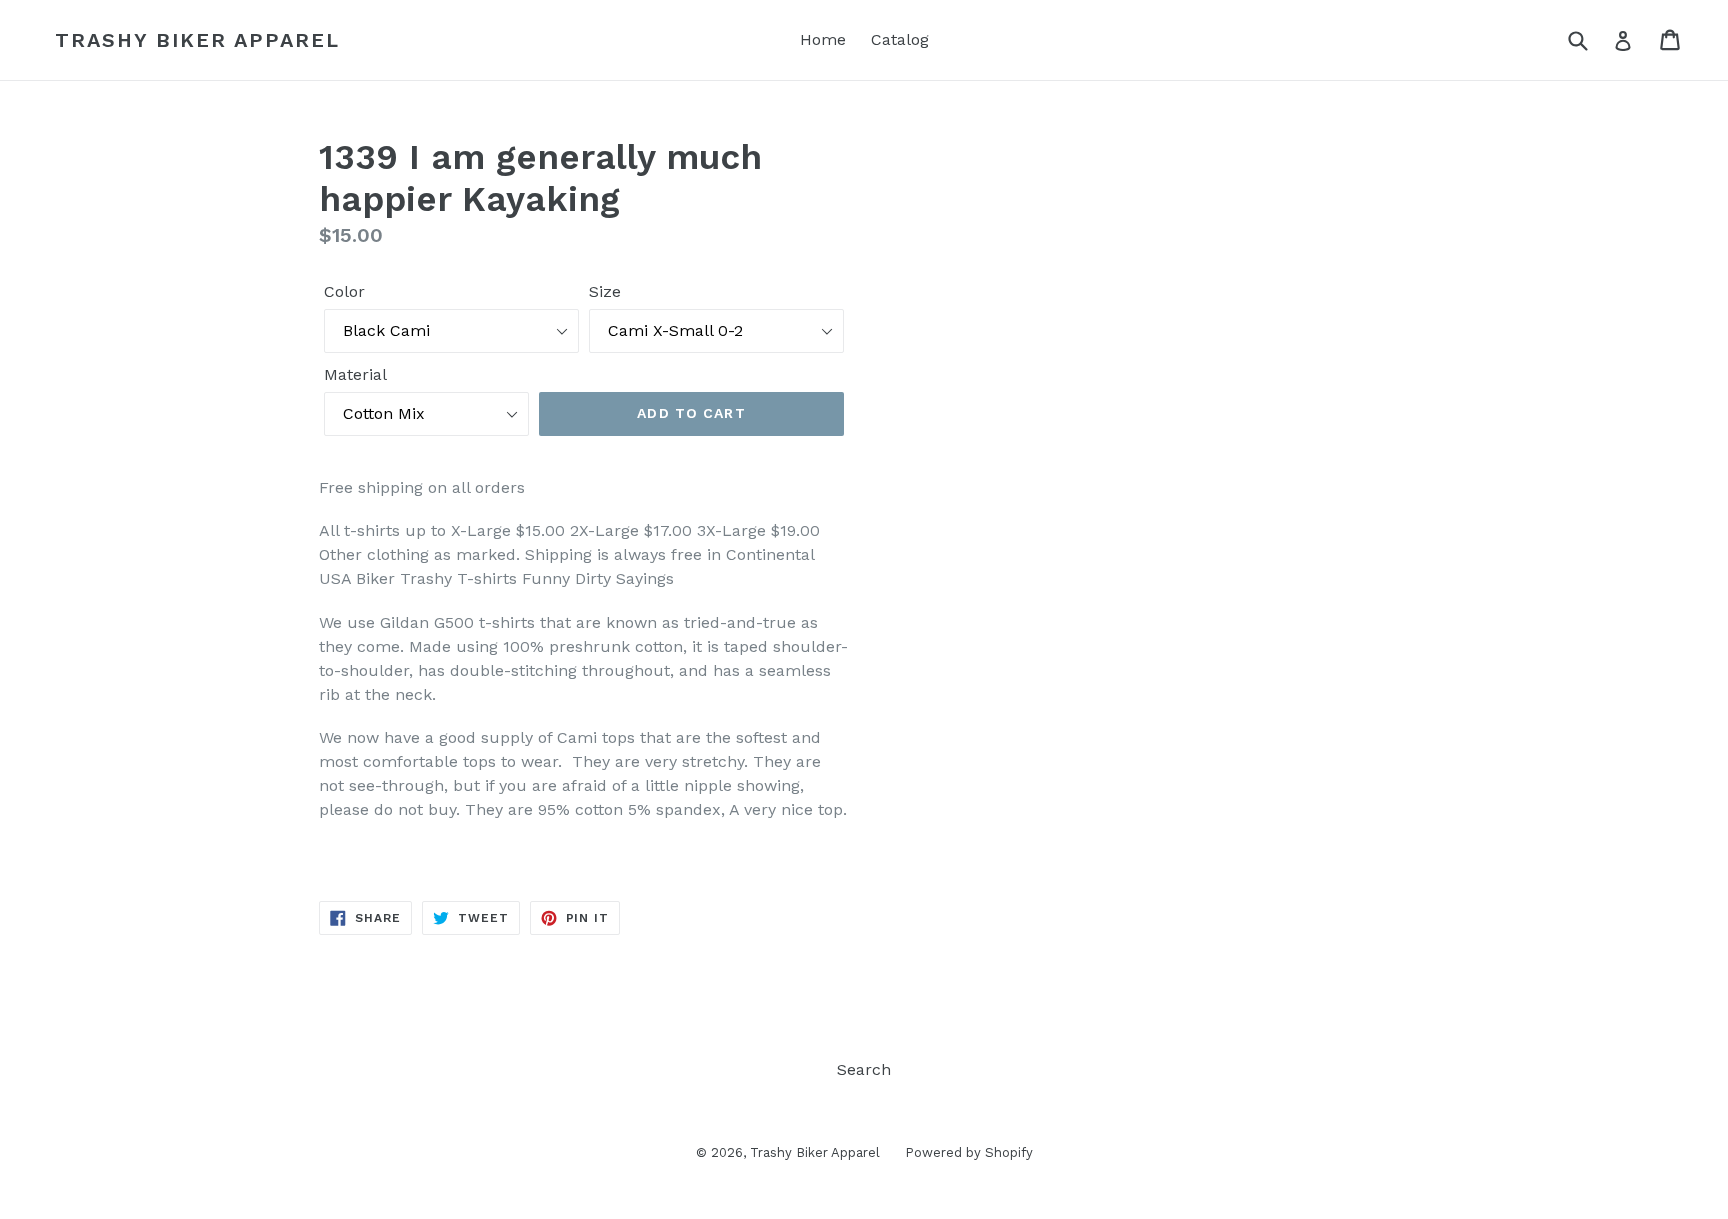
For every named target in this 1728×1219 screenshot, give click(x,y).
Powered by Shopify (969, 1152)
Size (605, 291)
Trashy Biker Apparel (197, 40)
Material (355, 374)
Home (823, 39)
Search (864, 1069)
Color (344, 291)
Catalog (900, 39)
